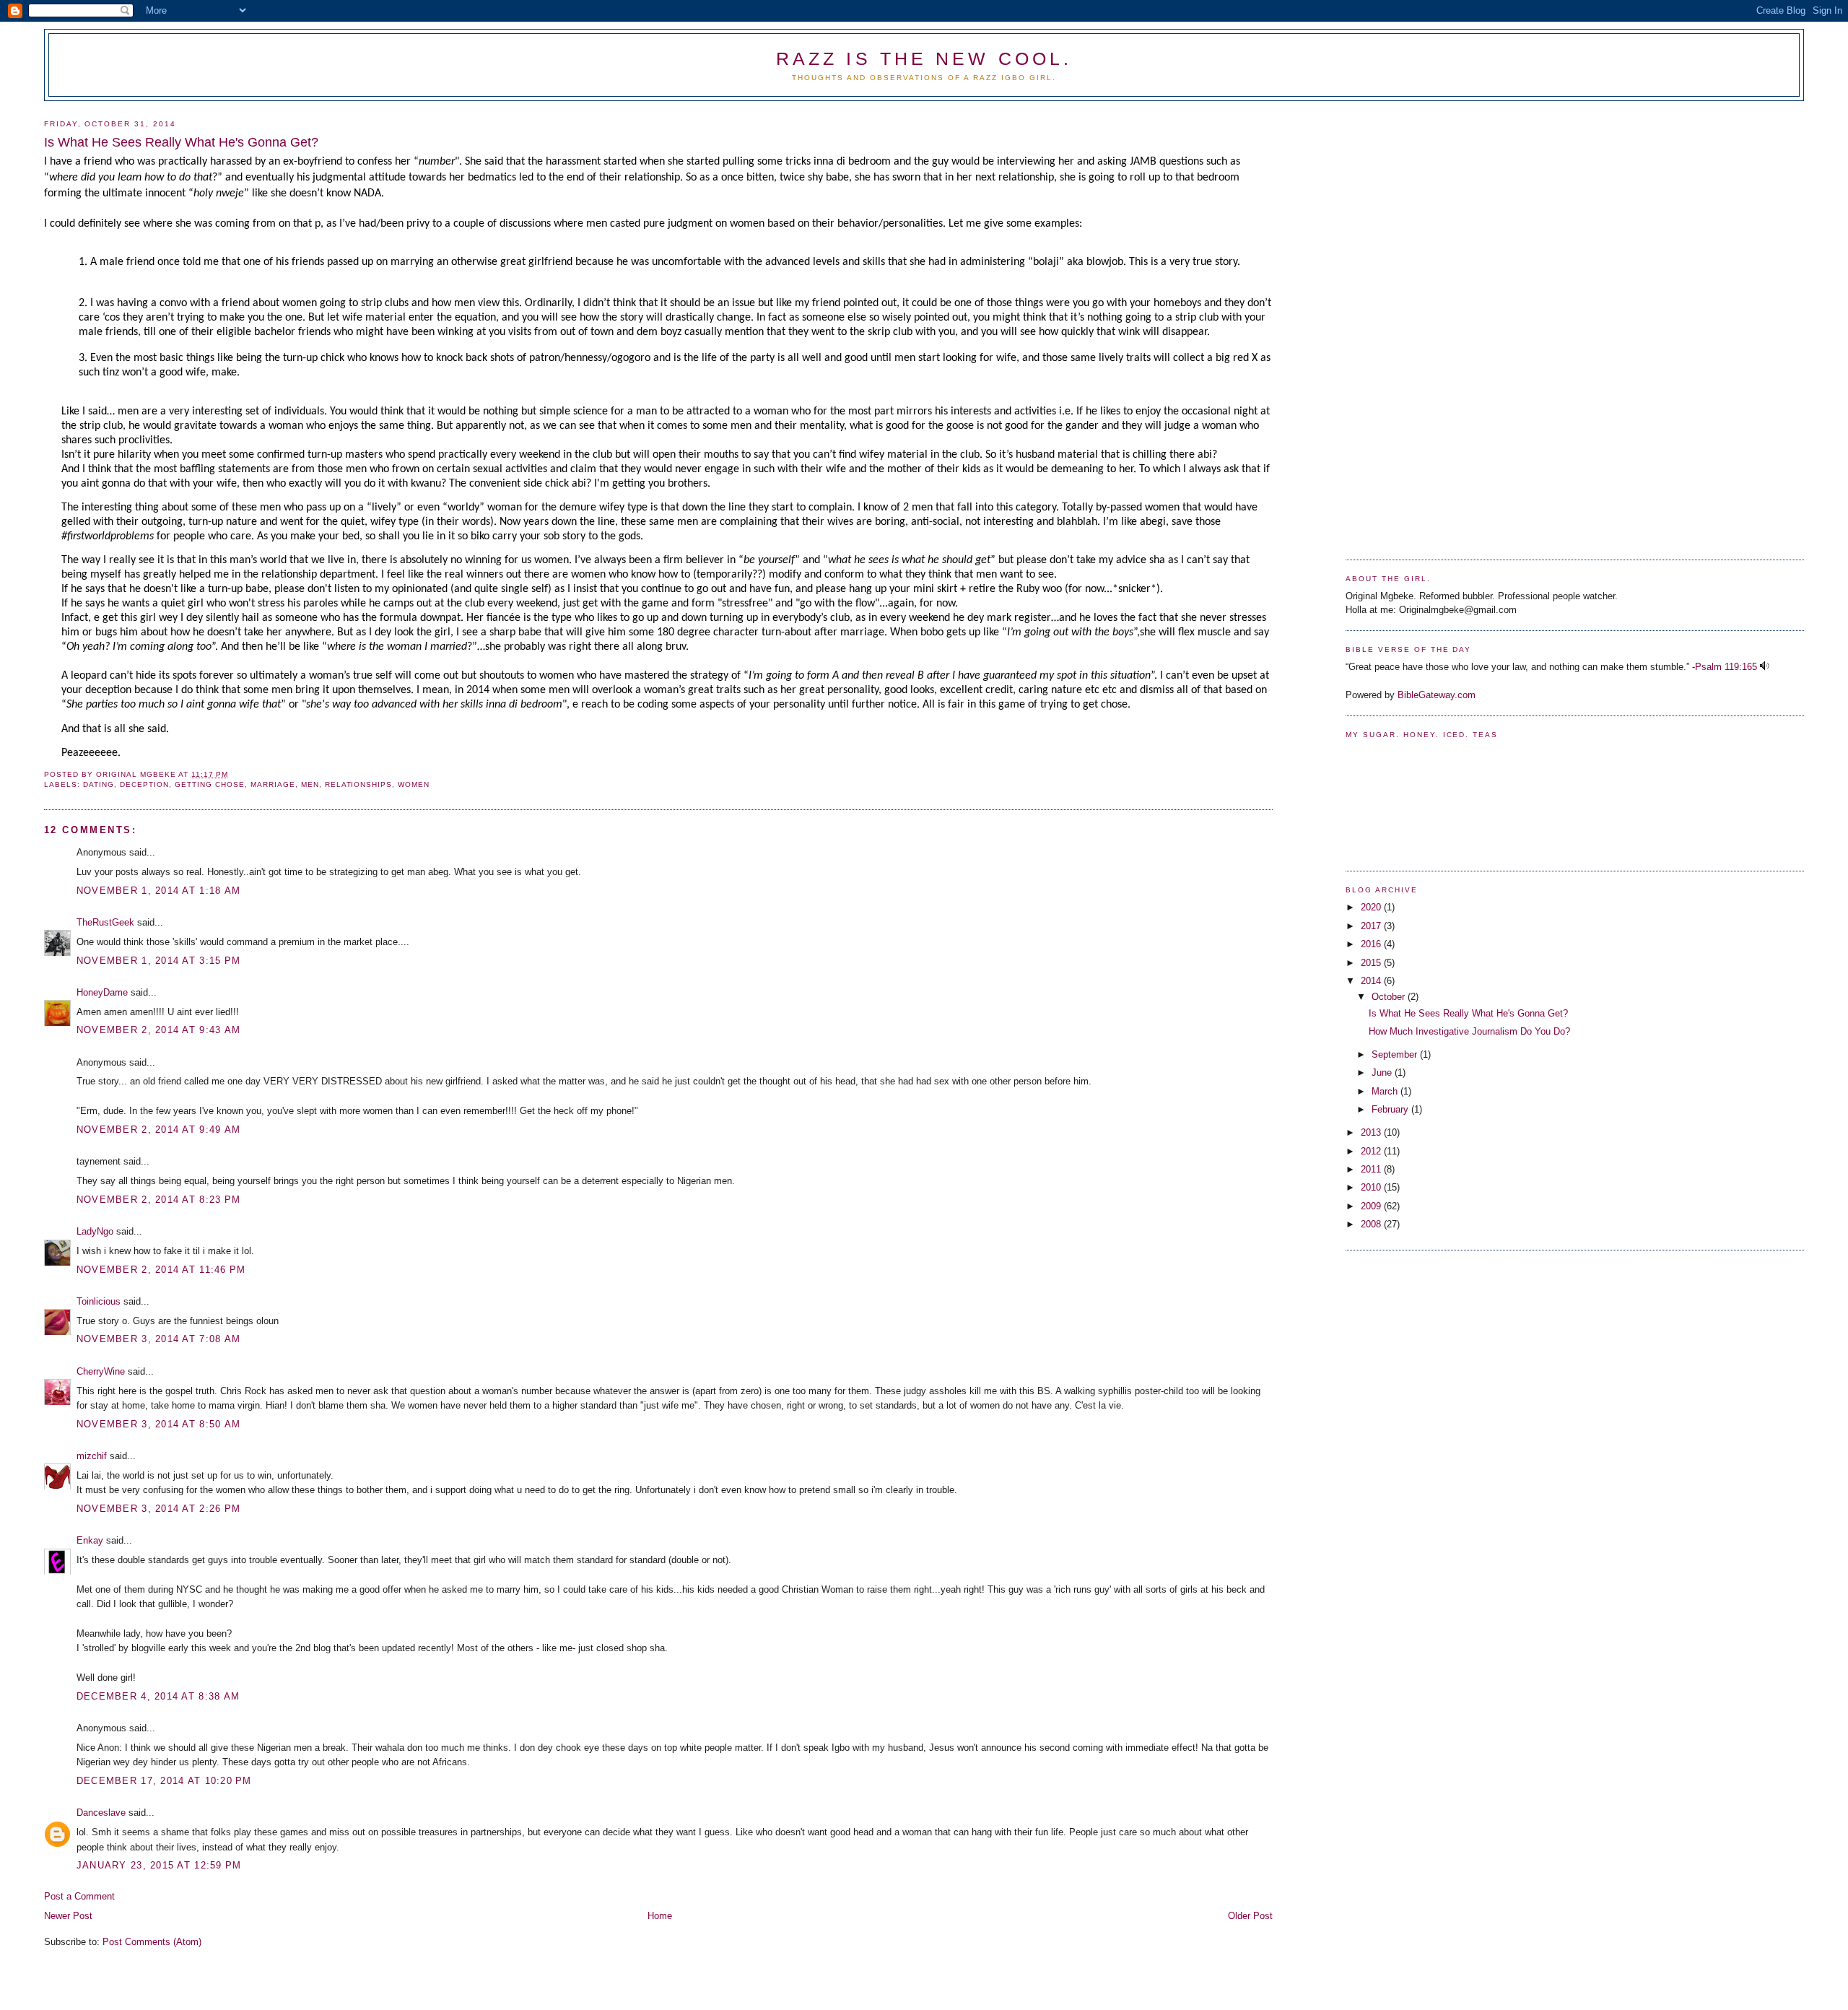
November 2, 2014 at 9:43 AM (158, 1030)
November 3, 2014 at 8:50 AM (158, 1424)
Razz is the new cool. (924, 58)
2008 (1372, 1224)
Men (310, 784)
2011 (1372, 1169)
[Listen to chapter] (1765, 667)
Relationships (359, 784)
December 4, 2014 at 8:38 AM (158, 1696)
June (1383, 1073)
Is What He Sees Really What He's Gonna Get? (1468, 1013)
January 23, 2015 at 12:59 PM (159, 1865)
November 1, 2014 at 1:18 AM (158, 891)
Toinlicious (99, 1301)
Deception (144, 784)
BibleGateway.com (1437, 695)
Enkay (90, 1540)
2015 (1372, 963)
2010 (1372, 1187)
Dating (99, 784)
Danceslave (101, 1813)
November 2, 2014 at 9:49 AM (158, 1130)
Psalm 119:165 (1726, 667)
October (1390, 997)
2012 (1372, 1151)
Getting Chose (210, 784)
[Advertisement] (1403, 325)
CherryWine (101, 1371)
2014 (1372, 981)
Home (660, 1916)
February (1391, 1109)
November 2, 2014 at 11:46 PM (161, 1270)
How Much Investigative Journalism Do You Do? (1469, 1031)
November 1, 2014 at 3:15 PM (158, 961)
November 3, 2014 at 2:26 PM (158, 1509)
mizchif (92, 1456)
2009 (1372, 1206)
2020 (1372, 907)
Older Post (1250, 1916)
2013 (1372, 1132)
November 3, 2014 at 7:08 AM (158, 1339)
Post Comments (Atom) (152, 1942)
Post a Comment (79, 1896)
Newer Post (68, 1916)
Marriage (273, 784)
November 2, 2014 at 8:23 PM (158, 1200)
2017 (1372, 926)
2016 (1372, 944)
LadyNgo (95, 1231)
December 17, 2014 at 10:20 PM (164, 1781)
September (1396, 1054)
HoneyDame (102, 992)
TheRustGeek (105, 922)
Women (414, 784)
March (1386, 1091)
